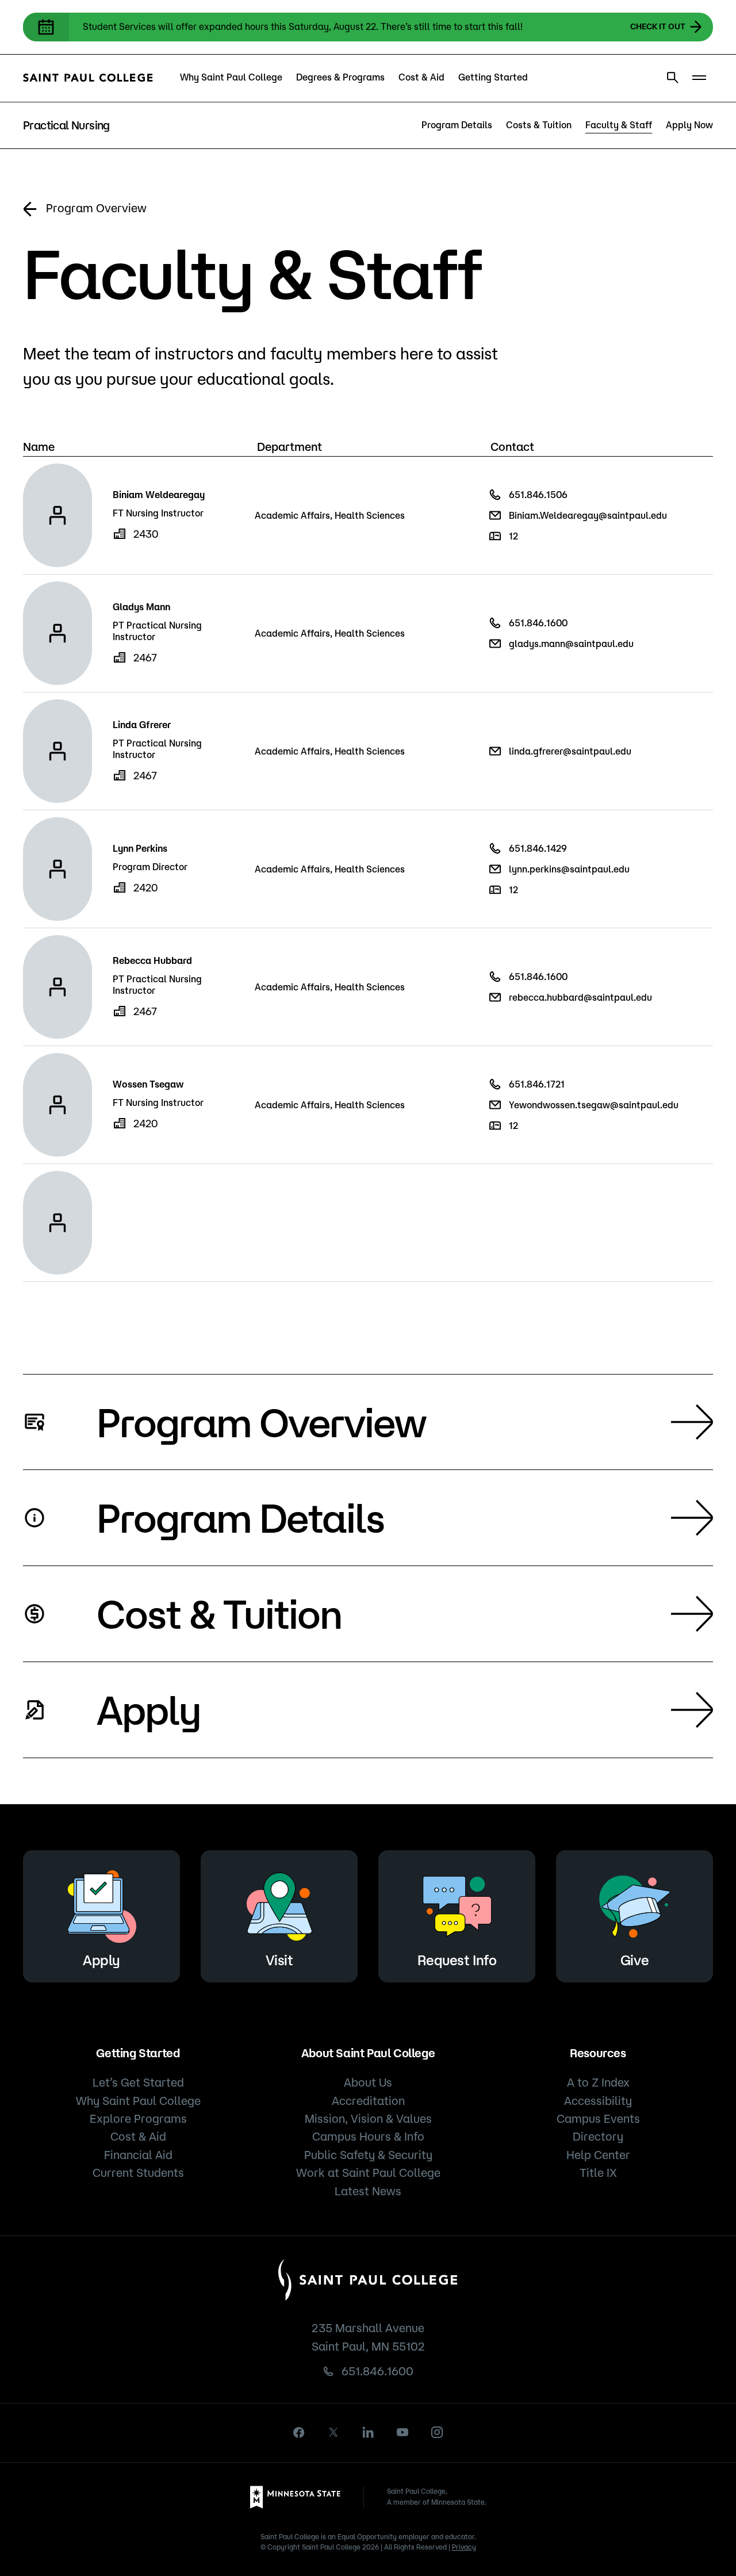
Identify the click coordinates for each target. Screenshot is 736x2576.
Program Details (457, 125)
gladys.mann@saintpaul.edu (571, 644)
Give (635, 1960)
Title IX (598, 2173)
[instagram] (437, 2432)
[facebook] (299, 2433)
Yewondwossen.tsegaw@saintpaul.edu (594, 1105)
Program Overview (96, 208)
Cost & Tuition (219, 1613)
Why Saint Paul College (231, 77)
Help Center (598, 2155)
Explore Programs (138, 2118)
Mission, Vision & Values (368, 2118)
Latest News (368, 2191)
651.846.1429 (538, 848)
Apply (149, 1709)
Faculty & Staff (619, 125)
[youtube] (402, 2432)
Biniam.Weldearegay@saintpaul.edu (588, 515)
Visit (279, 1960)
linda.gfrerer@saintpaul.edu (570, 751)
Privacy (464, 2547)
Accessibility (598, 2101)
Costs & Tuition (539, 125)
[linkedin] (368, 2432)
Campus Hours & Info (368, 2136)
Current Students (138, 2173)
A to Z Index (598, 2082)
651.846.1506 (538, 495)
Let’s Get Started (138, 2082)
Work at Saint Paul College (368, 2173)
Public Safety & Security (368, 2155)
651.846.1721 (537, 1084)
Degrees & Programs (340, 77)
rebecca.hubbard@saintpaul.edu (580, 997)
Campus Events (598, 2118)
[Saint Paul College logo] (88, 78)
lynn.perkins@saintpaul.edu (569, 869)
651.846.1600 (538, 623)
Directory (598, 2136)
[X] (333, 2432)
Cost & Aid (421, 77)
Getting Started (493, 77)
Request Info (457, 1960)
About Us (368, 2082)
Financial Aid (138, 2155)
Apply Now (689, 125)
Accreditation (368, 2101)
